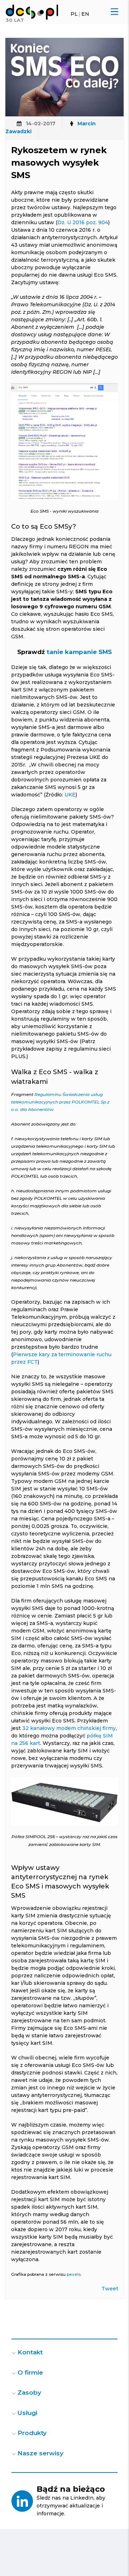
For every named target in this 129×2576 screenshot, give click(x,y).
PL (74, 14)
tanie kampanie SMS (79, 652)
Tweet (110, 2289)
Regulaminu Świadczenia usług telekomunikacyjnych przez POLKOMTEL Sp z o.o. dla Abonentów (60, 1102)
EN (85, 14)
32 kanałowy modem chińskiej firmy (69, 1728)
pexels (74, 2274)
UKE (70, 795)
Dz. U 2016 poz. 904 (83, 222)
